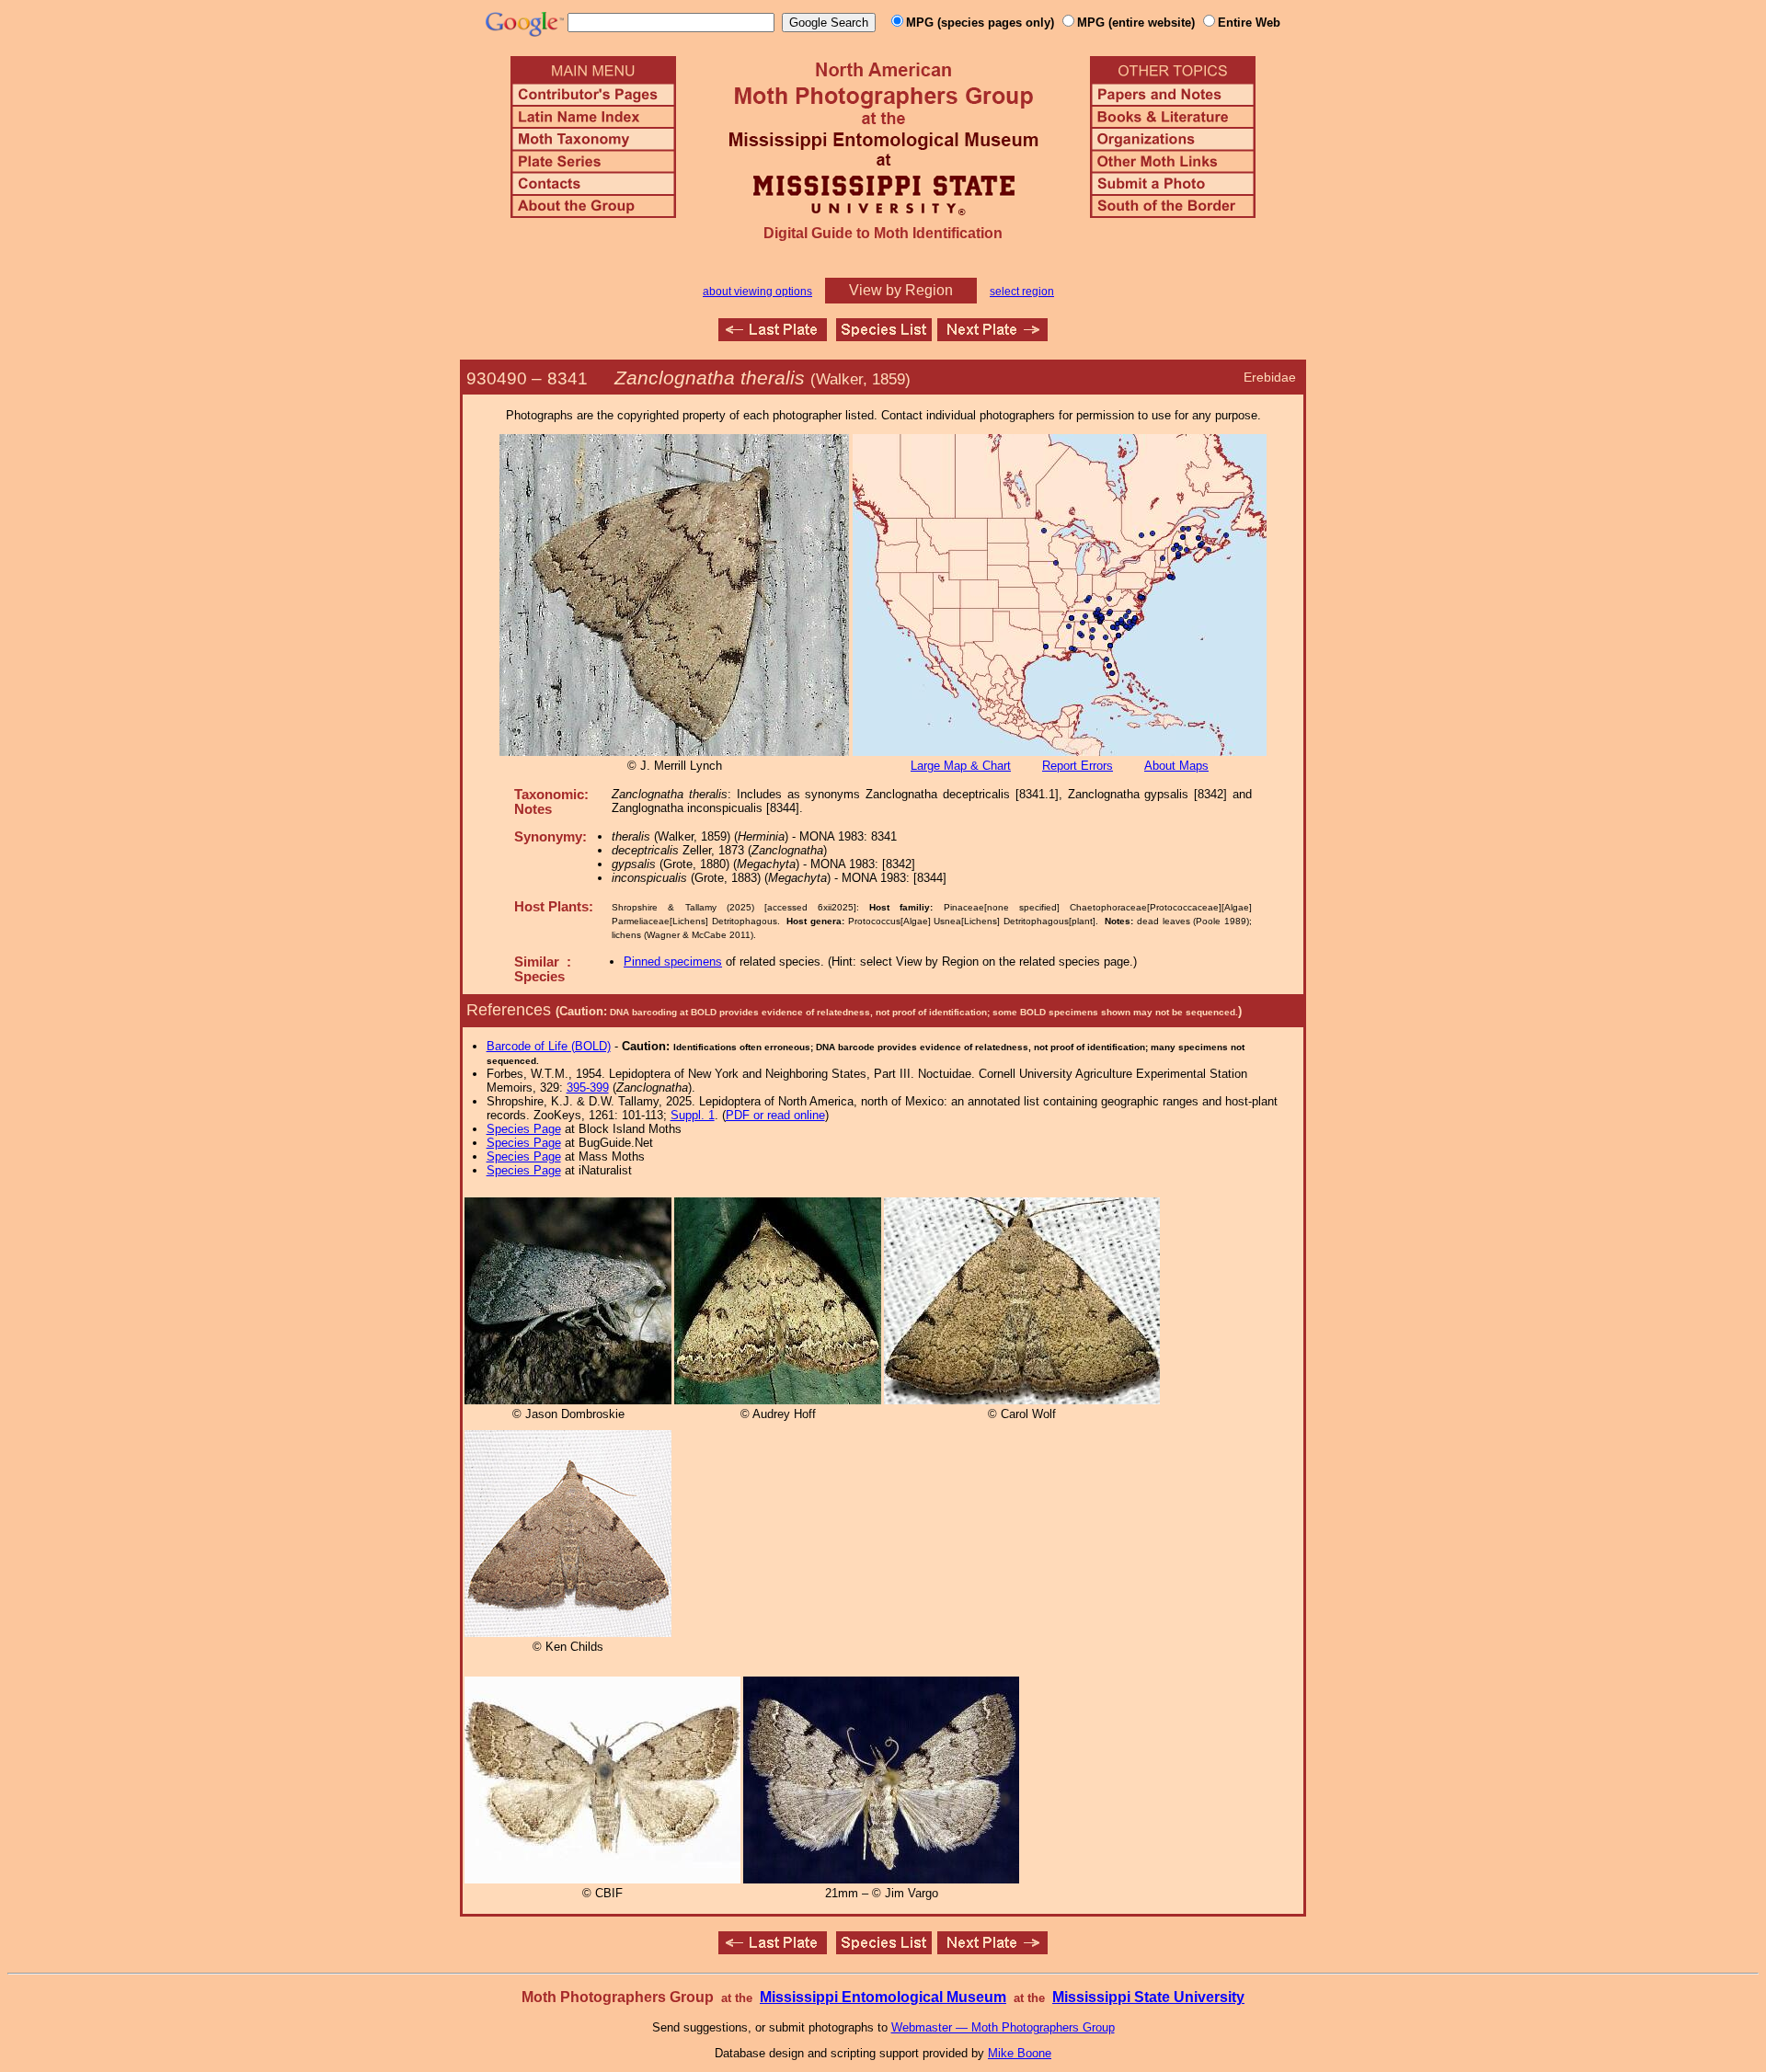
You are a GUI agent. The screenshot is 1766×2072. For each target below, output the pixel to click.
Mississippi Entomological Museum (883, 1997)
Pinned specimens (673, 962)
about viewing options (757, 292)
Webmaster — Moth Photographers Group (1003, 2027)
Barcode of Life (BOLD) (549, 1046)
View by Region (901, 290)
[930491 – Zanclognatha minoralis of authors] (992, 336)
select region (1022, 292)
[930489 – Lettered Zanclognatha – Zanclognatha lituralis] (773, 336)
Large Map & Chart (961, 766)
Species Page (524, 1129)
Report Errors (1078, 766)
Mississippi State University (1148, 1997)
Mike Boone (1020, 2053)
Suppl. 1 (693, 1115)
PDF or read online (775, 1115)
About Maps (1176, 766)
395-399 (588, 1088)
